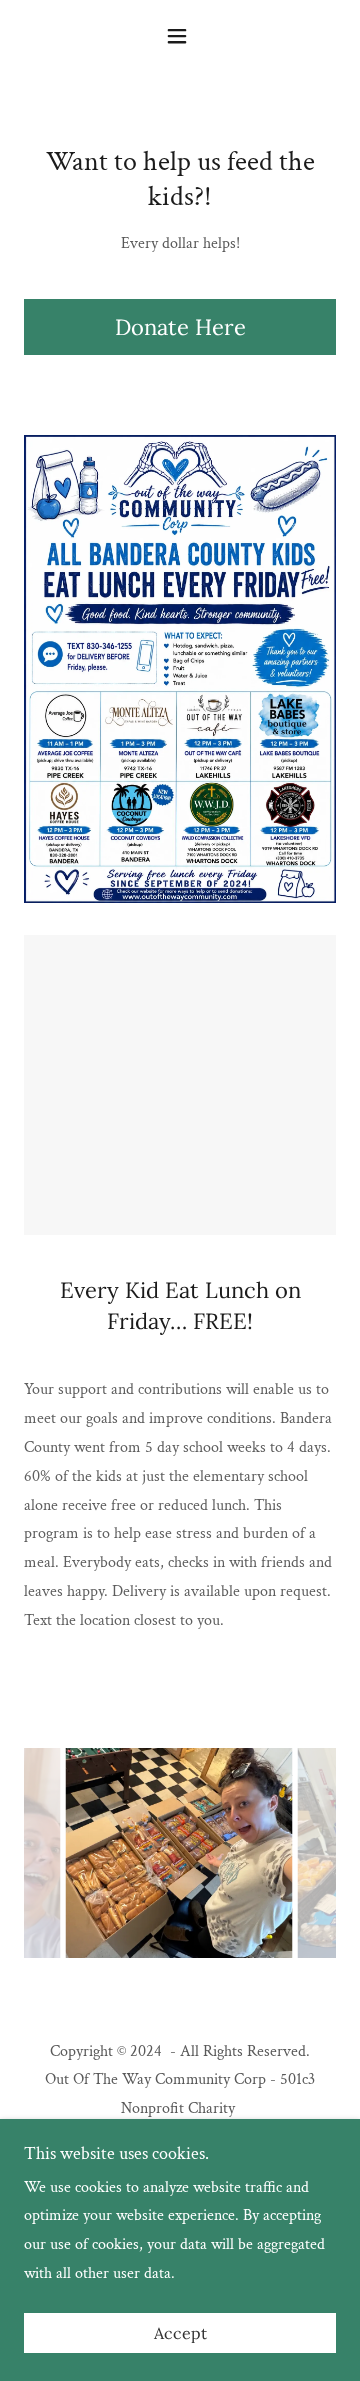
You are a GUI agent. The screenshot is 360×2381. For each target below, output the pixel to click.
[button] (180, 36)
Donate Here (180, 327)
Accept (180, 2333)
